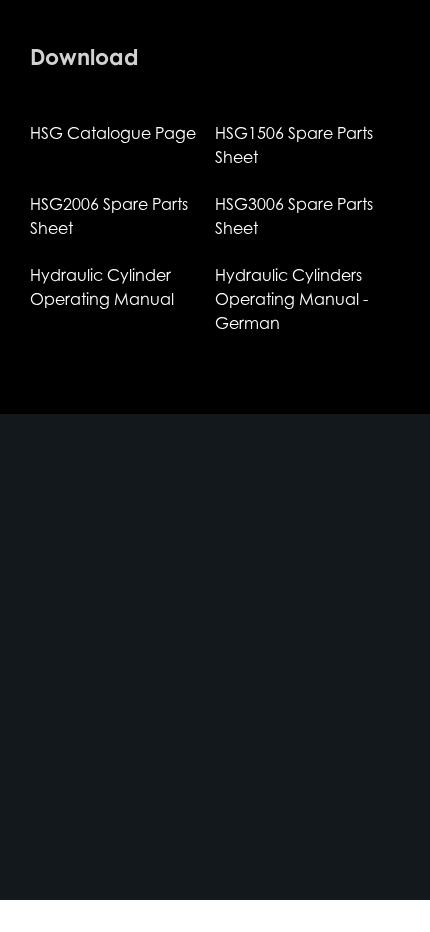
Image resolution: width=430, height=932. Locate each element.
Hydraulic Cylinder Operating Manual (102, 287)
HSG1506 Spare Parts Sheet (294, 145)
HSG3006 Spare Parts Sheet (294, 216)
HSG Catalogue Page (113, 133)
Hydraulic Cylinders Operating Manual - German (291, 299)
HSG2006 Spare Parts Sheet (109, 216)
